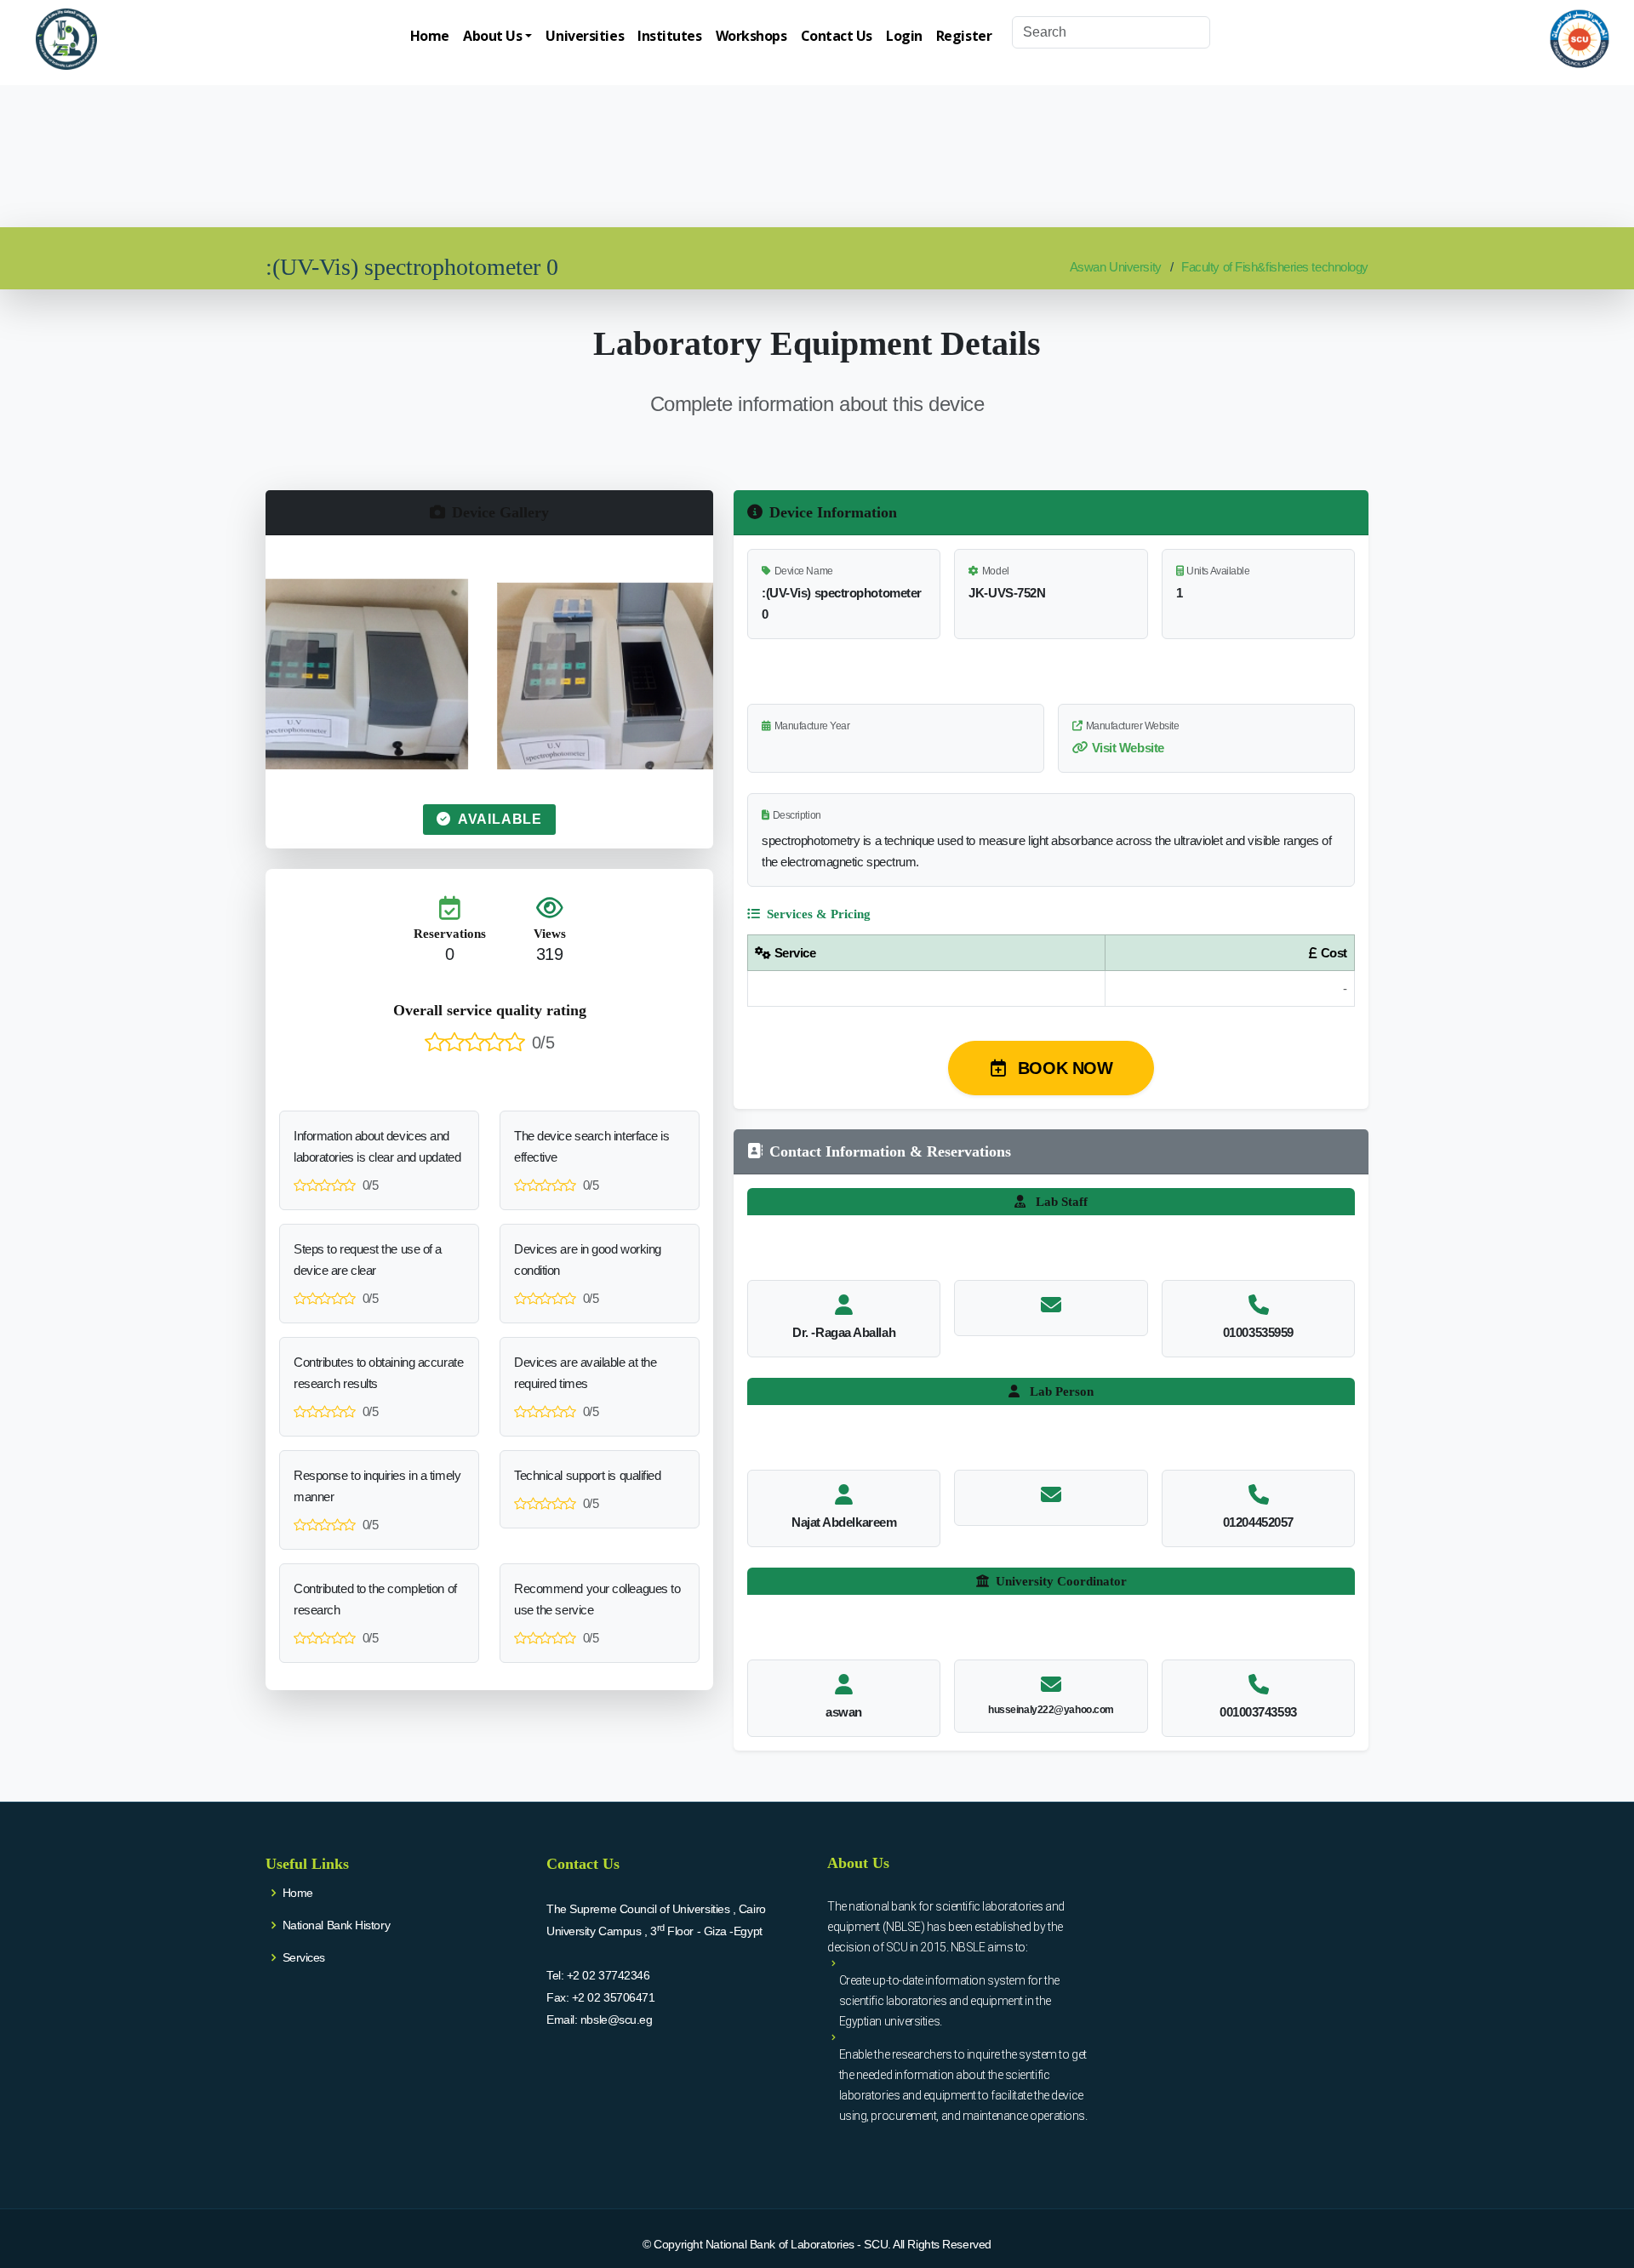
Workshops (751, 36)
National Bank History (337, 1925)
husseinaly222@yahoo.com (1051, 1710)
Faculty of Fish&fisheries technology (1275, 267)
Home (430, 36)
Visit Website (1128, 748)
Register (964, 36)
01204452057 (1258, 1522)
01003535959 (1258, 1332)
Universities (585, 36)
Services (304, 1957)
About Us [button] (492, 36)
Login (904, 36)
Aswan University (1116, 267)
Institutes (670, 36)
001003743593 (1258, 1712)
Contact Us (837, 36)
